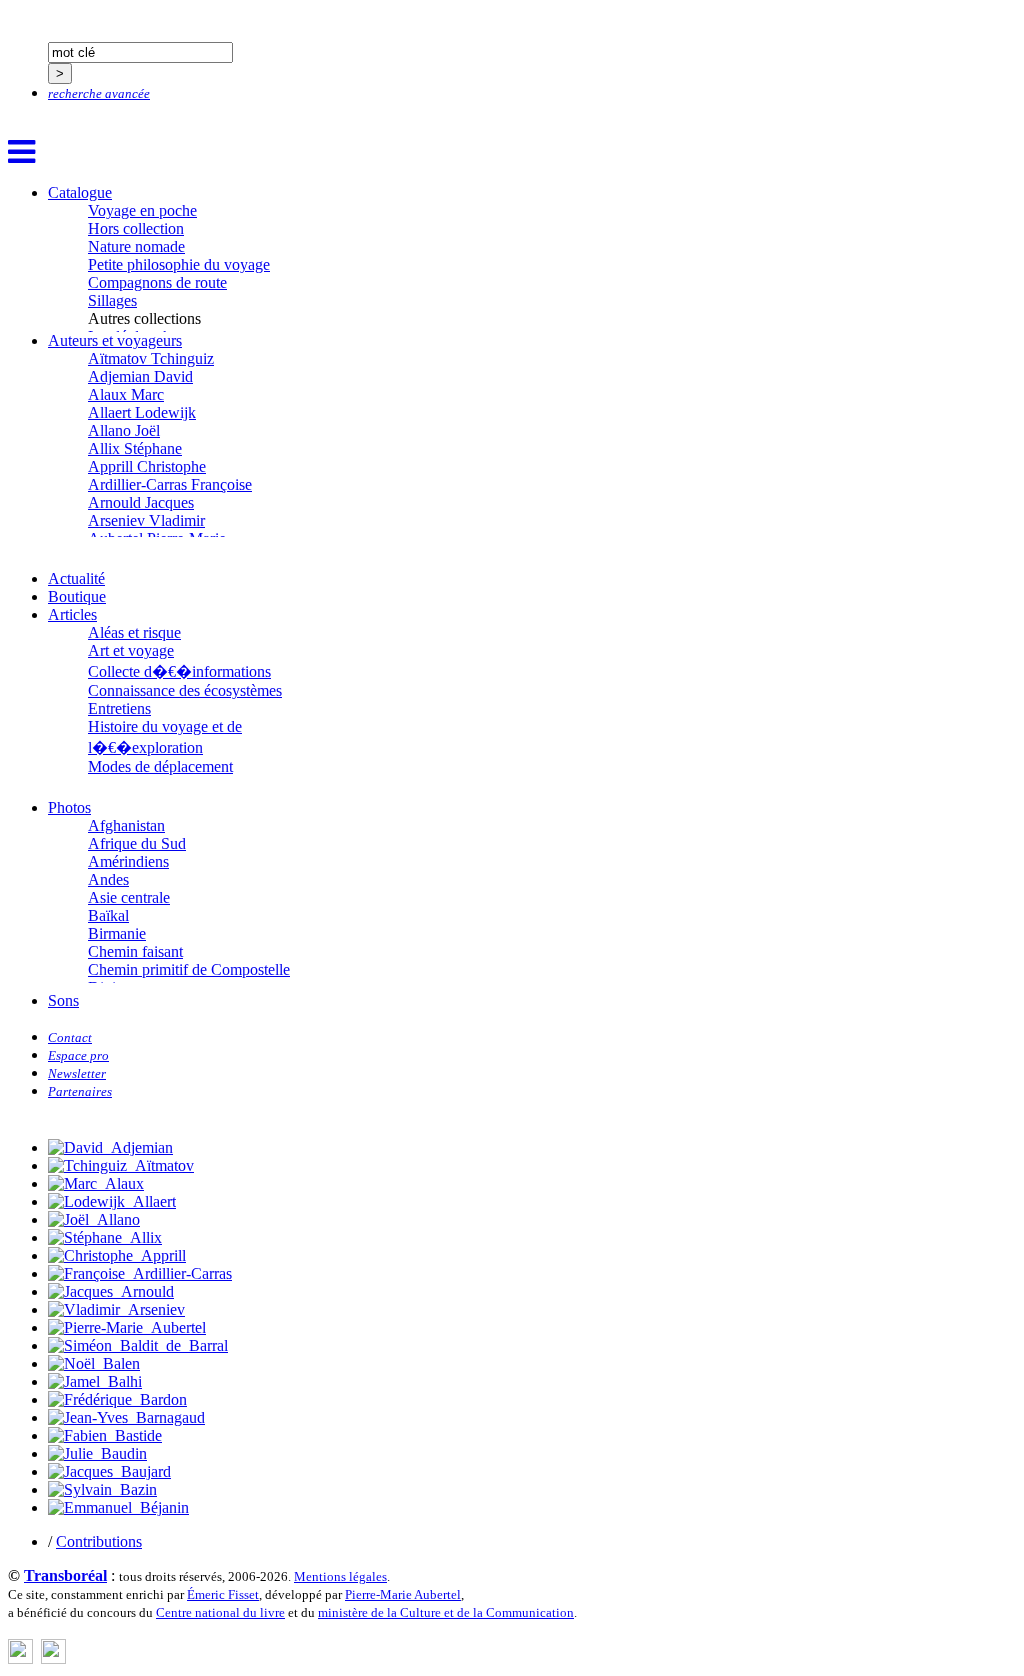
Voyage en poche (142, 210)
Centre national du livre (220, 1612)
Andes (108, 879)
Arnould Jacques (141, 502)
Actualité (76, 578)
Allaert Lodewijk (142, 412)
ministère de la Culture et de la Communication (446, 1612)
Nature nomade (136, 246)
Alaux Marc (126, 394)
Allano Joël (124, 430)
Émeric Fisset (223, 1594)
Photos (69, 807)
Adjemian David (140, 376)
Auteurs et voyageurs (115, 340)
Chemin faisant (135, 951)
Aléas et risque (134, 632)
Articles (72, 614)
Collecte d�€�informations (179, 671)
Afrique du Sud (137, 843)
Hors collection (136, 228)
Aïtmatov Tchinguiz (151, 358)
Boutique (77, 596)
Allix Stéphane (135, 448)
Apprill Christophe (147, 466)
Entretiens (119, 708)
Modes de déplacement (160, 766)
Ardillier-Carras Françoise (170, 484)
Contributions (99, 1541)
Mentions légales (340, 1576)
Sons (63, 1000)
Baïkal (108, 915)
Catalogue (80, 192)
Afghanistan (126, 825)
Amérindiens (128, 861)
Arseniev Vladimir (146, 520)
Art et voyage (131, 650)
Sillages (112, 300)
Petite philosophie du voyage (179, 264)
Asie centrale (129, 897)
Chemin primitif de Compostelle (189, 969)
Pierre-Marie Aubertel (403, 1594)
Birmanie (117, 933)
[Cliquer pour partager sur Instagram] (53, 1658)
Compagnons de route (157, 282)
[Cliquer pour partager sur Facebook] (20, 1658)
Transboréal (65, 1575)
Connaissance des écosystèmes (185, 690)
